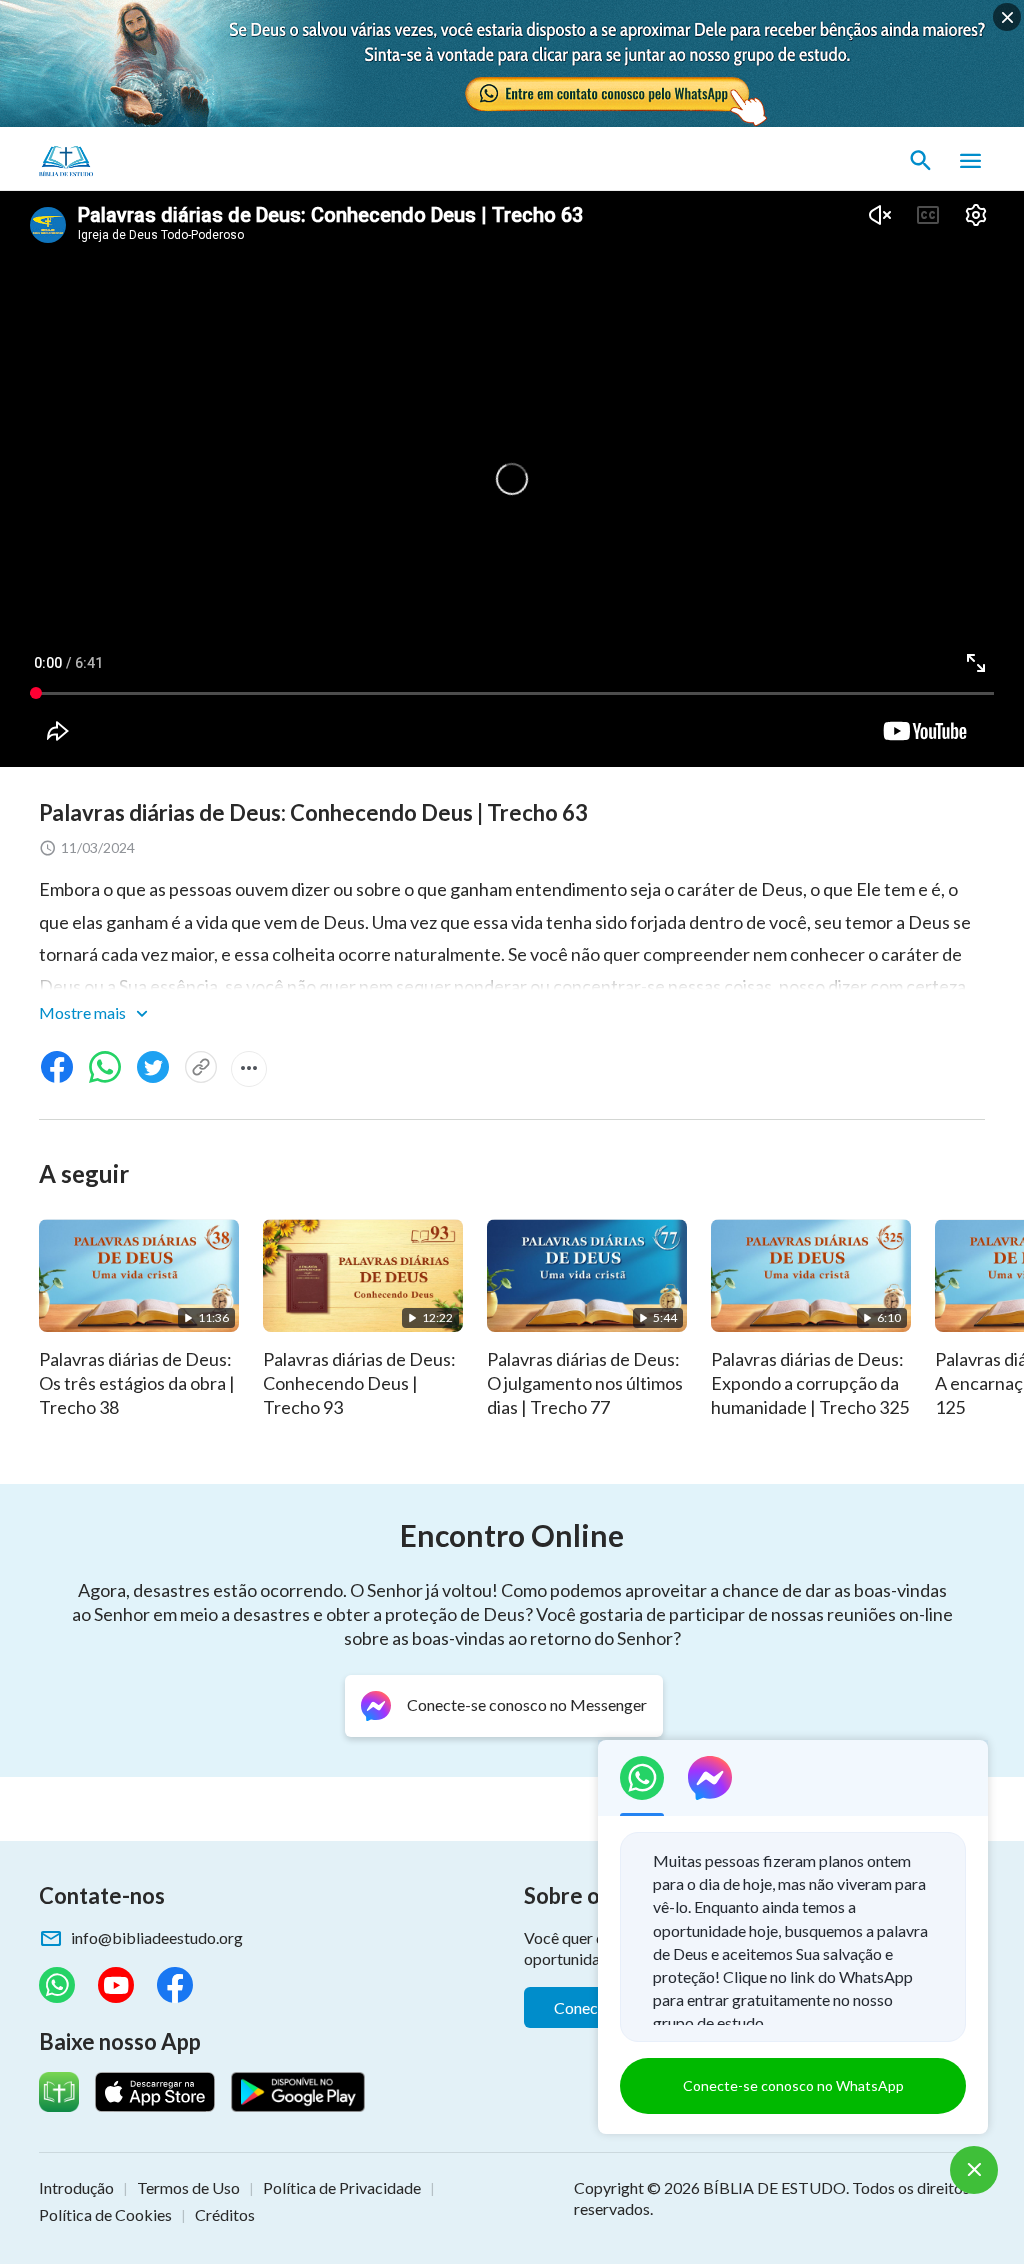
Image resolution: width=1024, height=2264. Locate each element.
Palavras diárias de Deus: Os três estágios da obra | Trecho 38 (137, 1383)
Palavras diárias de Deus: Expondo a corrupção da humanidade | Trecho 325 (810, 1383)
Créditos (225, 2214)
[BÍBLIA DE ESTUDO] (133, 161)
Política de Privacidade (342, 2187)
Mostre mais (84, 1012)
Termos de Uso (188, 2187)
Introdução (76, 2187)
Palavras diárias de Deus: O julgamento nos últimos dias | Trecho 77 (585, 1383)
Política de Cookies (105, 2214)
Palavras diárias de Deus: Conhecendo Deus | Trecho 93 (359, 1383)
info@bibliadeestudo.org (157, 1937)
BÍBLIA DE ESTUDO (774, 2187)
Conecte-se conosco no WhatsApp (793, 2085)
